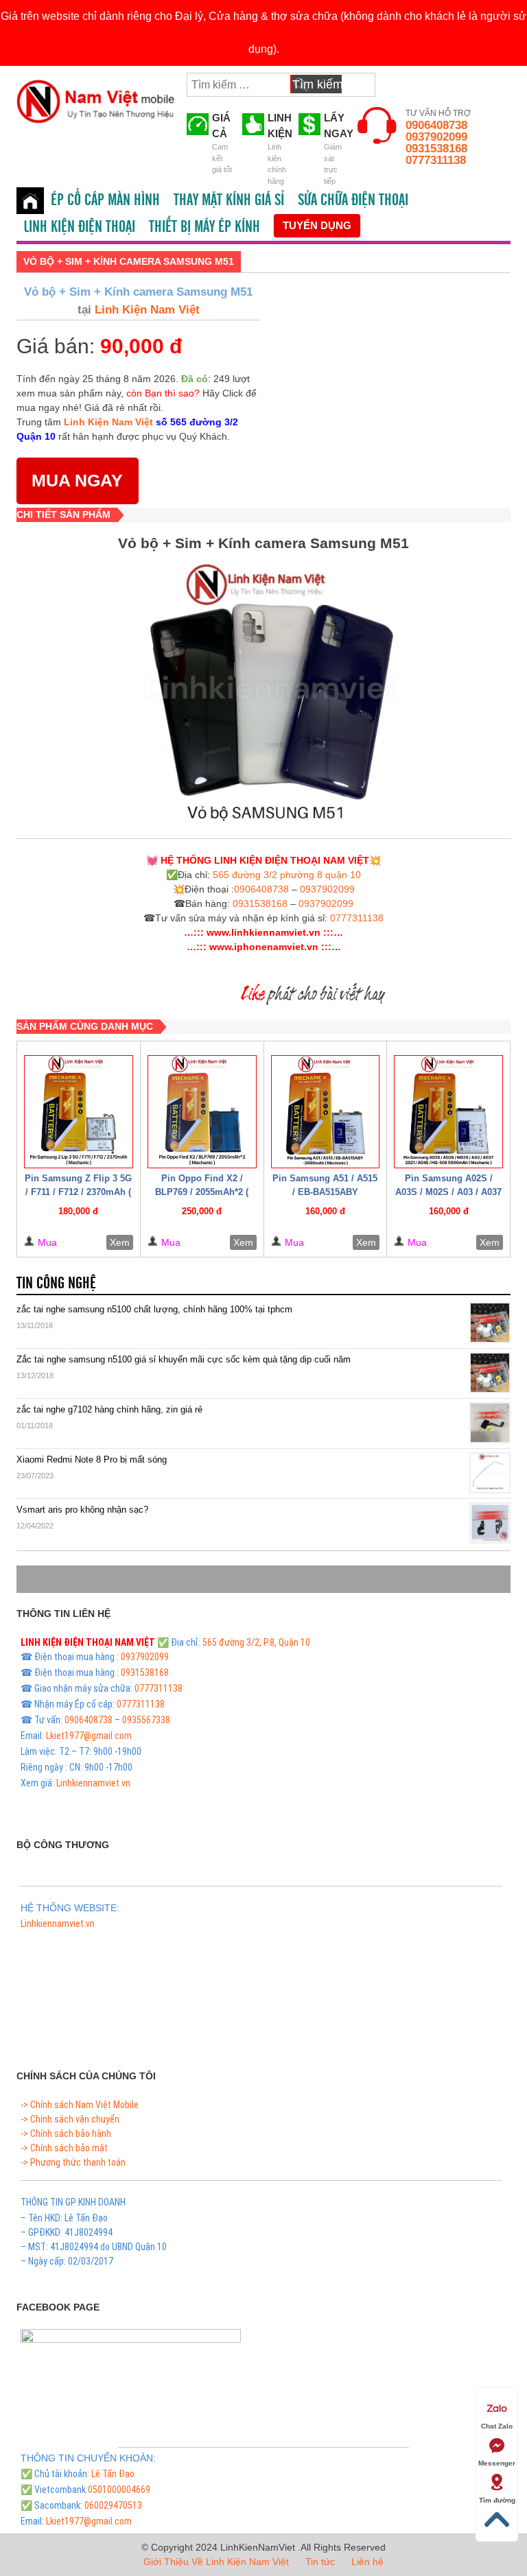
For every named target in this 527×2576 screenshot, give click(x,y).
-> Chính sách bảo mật (64, 2148)
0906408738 (436, 125)
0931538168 (436, 149)
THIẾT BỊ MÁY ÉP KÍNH (204, 227)
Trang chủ (30, 201)
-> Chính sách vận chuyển (70, 2119)
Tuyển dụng (317, 225)
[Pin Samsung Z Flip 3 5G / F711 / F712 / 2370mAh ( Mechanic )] (79, 1112)
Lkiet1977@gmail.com (89, 1736)
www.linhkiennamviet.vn (263, 932)
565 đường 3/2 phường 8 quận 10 (287, 875)
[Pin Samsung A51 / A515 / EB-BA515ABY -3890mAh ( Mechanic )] (326, 1112)
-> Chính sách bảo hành (66, 2134)
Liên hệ (367, 2562)
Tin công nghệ (56, 1284)
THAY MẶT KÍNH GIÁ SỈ (229, 200)
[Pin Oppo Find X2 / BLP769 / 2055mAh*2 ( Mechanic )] (202, 1112)
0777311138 (436, 160)
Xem (120, 1242)
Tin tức (320, 2562)
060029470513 (113, 2505)
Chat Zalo (497, 2426)
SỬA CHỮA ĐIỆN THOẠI (353, 200)
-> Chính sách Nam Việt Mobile (80, 2105)
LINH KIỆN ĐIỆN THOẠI (79, 227)
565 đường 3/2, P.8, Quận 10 (256, 1642)
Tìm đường (497, 2500)
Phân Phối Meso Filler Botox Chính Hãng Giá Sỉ (109, 1939)
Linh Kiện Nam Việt (145, 310)
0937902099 (436, 137)
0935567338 (146, 1720)
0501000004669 (119, 2490)
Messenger (497, 2463)
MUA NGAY (77, 480)
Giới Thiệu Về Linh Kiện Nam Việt (216, 2562)
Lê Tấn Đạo (113, 2474)
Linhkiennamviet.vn (93, 1783)
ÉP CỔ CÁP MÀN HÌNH (105, 200)
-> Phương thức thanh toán (73, 2162)
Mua (47, 1242)
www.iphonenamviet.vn (264, 947)
